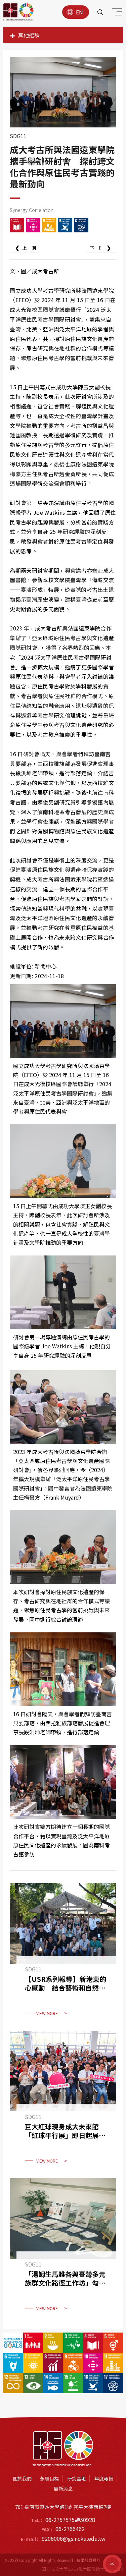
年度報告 (104, 2478)
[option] (63, 92)
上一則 (26, 247)
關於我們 (22, 2478)
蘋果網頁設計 (88, 2560)
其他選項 (29, 35)
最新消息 (63, 2488)
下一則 (100, 247)
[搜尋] (100, 12)
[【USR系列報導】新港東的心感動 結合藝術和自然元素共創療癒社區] (63, 1954)
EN (79, 12)
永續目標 (49, 2478)
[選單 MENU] (116, 13)
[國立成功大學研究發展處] (18, 12)
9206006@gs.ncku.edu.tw (74, 2538)
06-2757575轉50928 (70, 2520)
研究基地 (77, 2478)
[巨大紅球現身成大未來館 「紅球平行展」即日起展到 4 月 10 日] (63, 2101)
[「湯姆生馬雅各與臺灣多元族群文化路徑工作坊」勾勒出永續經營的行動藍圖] (63, 2249)
